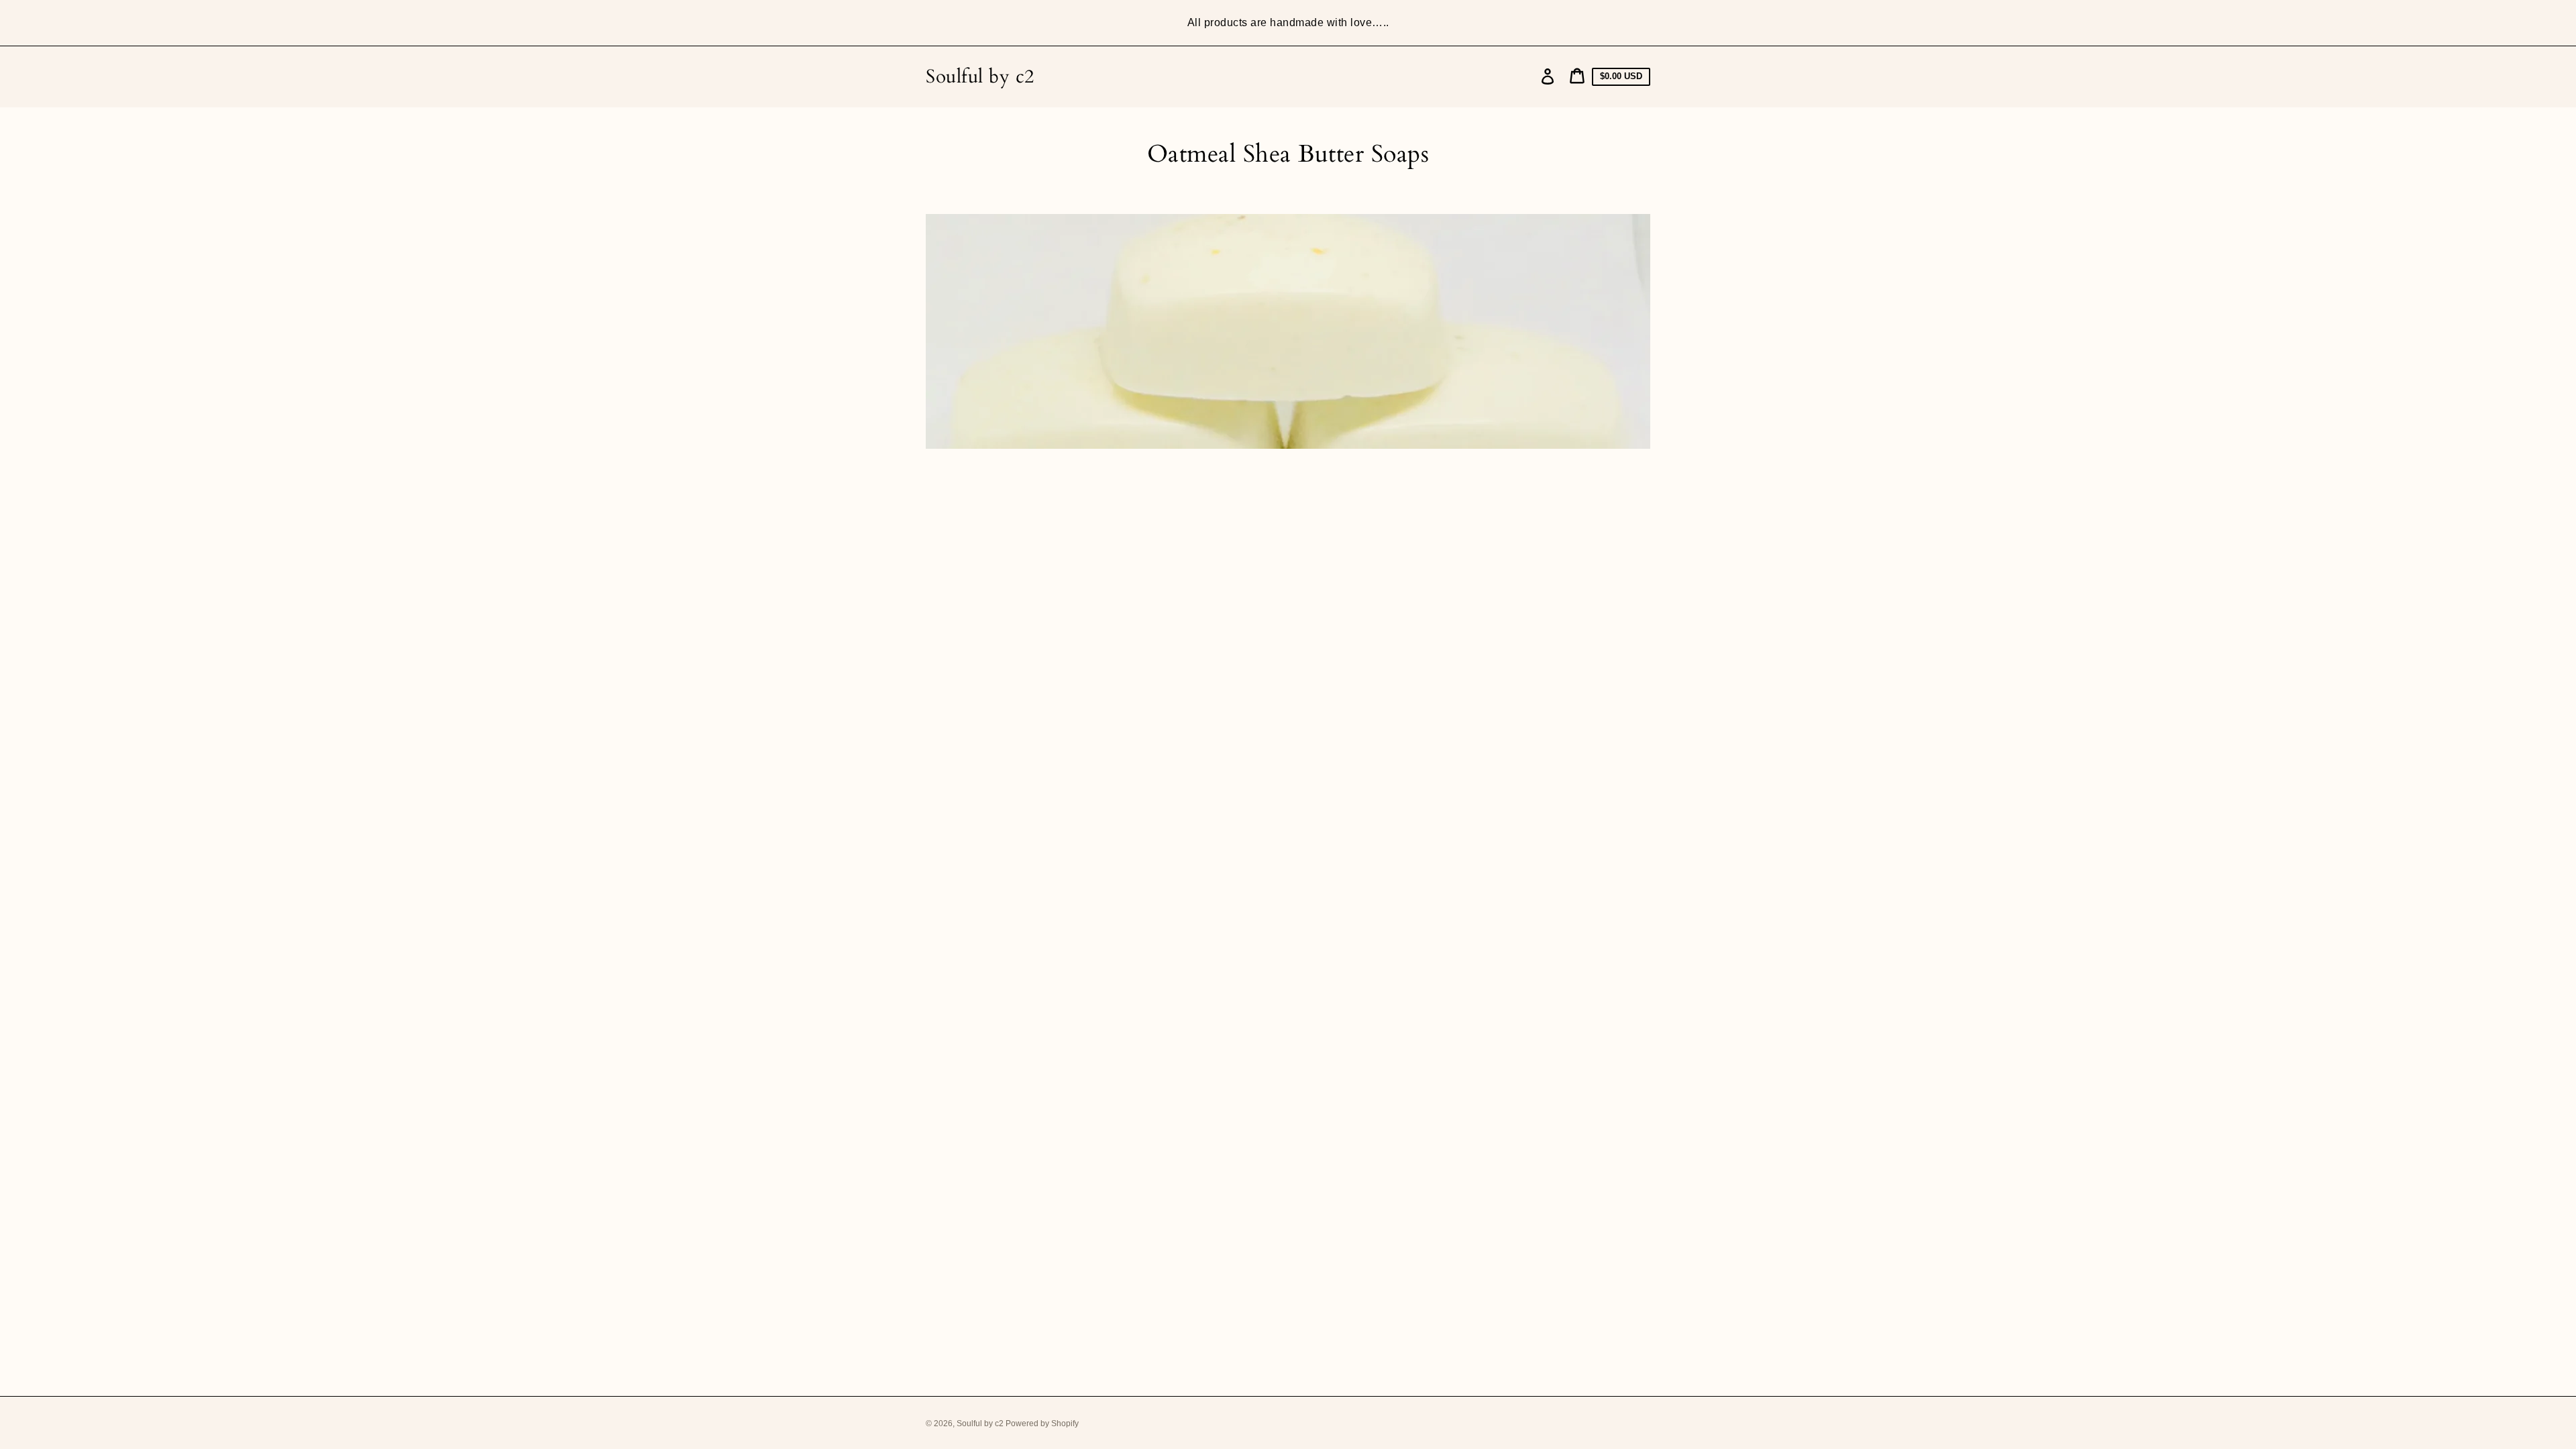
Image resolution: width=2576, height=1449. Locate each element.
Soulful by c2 (980, 77)
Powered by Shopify (1042, 1424)
